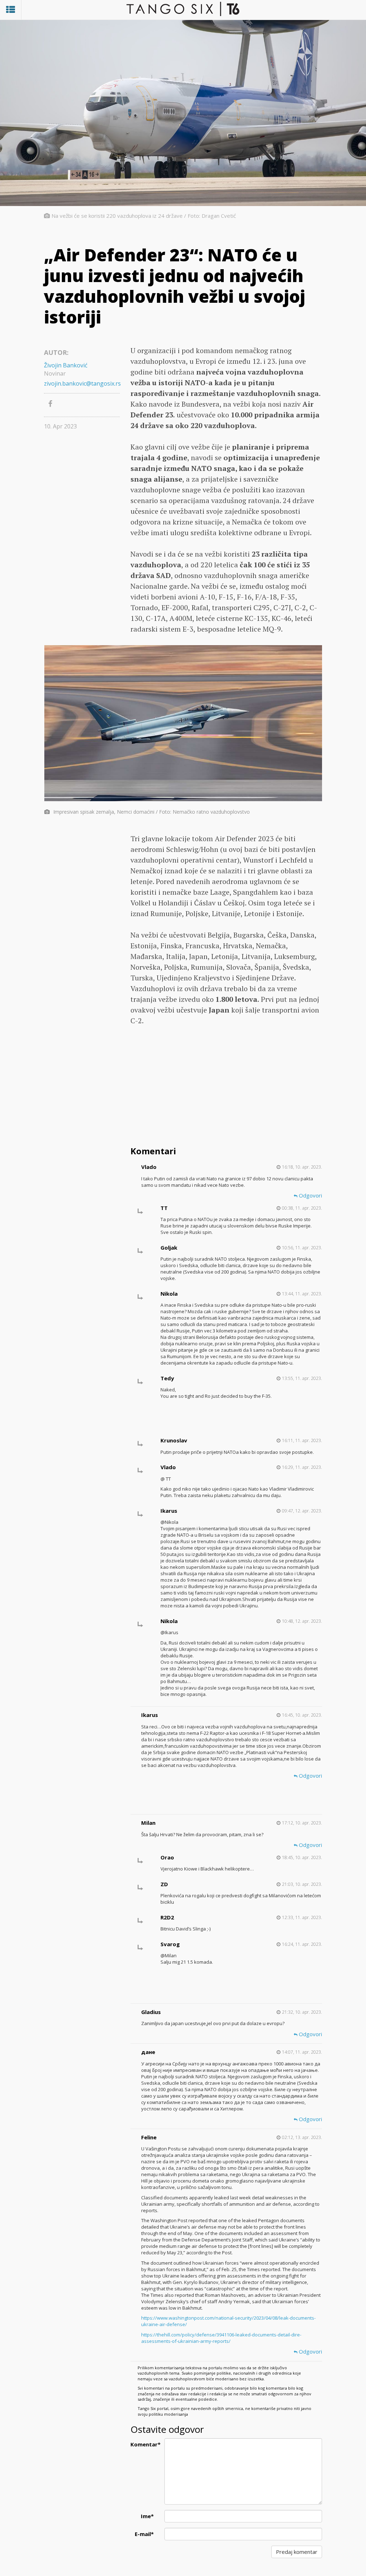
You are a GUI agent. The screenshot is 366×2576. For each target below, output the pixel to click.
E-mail (144, 2534)
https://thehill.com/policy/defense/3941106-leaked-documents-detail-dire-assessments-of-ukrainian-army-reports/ (221, 2338)
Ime (147, 2516)
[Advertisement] (226, 1087)
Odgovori (310, 1195)
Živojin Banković (66, 365)
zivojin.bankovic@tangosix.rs (82, 383)
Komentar (145, 2444)
